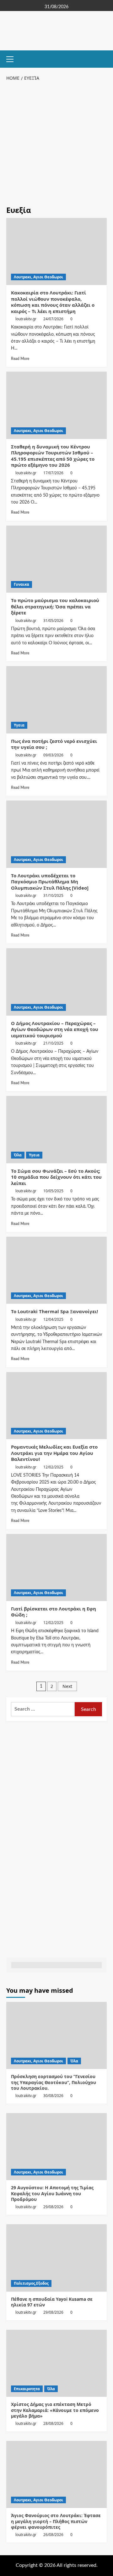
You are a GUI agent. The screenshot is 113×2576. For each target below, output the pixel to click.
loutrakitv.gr (26, 319)
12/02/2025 (53, 1467)
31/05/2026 (53, 621)
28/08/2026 (53, 2423)
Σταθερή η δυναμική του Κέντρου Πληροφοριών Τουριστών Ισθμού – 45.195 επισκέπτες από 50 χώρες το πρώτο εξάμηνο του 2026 (53, 456)
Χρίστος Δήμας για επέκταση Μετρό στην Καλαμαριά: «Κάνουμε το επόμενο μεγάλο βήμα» (55, 2410)
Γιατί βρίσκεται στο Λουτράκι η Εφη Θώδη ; (54, 1612)
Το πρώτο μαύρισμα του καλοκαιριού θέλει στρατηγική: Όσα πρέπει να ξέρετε (55, 606)
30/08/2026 (53, 2096)
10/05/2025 (53, 1191)
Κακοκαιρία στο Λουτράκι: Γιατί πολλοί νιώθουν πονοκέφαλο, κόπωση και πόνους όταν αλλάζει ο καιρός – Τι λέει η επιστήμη (53, 302)
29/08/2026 (53, 2207)
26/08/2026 (53, 2535)
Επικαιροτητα (27, 2389)
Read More (20, 359)
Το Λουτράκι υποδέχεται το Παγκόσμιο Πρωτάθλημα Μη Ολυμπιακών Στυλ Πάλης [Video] (50, 882)
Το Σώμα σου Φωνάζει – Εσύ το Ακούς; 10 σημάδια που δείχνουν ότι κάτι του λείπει (56, 1177)
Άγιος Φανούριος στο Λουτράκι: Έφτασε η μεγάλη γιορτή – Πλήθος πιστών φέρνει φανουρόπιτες (56, 2521)
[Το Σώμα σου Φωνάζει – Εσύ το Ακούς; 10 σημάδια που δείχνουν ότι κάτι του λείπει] (56, 1129)
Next (67, 1686)
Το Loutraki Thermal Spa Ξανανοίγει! (54, 1311)
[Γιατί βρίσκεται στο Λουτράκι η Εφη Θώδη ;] (56, 1567)
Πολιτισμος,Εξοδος (31, 2283)
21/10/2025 (53, 1043)
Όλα (18, 1155)
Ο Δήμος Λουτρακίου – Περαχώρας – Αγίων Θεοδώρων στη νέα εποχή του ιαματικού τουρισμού (55, 1029)
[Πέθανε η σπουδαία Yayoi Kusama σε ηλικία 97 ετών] (56, 2258)
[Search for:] (43, 1709)
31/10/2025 (53, 895)
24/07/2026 (53, 319)
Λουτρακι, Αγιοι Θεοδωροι (38, 277)
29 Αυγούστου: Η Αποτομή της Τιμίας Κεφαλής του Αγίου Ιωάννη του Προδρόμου (52, 2193)
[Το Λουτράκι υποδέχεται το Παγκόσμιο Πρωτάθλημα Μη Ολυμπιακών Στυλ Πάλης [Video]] (56, 834)
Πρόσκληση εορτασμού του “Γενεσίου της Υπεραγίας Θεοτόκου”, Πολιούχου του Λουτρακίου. (54, 2082)
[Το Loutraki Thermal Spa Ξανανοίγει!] (56, 1270)
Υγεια (19, 725)
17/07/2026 (53, 473)
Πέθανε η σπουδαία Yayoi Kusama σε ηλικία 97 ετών (52, 2302)
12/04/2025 (53, 1319)
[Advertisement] (56, 142)
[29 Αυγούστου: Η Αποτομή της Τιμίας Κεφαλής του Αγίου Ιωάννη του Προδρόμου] (56, 2147)
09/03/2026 (53, 755)
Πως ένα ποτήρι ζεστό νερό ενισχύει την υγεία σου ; (54, 744)
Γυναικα (22, 584)
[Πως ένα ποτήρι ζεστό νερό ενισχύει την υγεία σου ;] (56, 700)
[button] (13, 58)
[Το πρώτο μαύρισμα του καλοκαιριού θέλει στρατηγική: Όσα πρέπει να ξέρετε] (56, 559)
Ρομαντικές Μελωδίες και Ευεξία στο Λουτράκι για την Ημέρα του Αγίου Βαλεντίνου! (54, 1453)
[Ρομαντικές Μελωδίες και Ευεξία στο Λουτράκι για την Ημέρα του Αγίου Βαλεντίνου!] (56, 1406)
